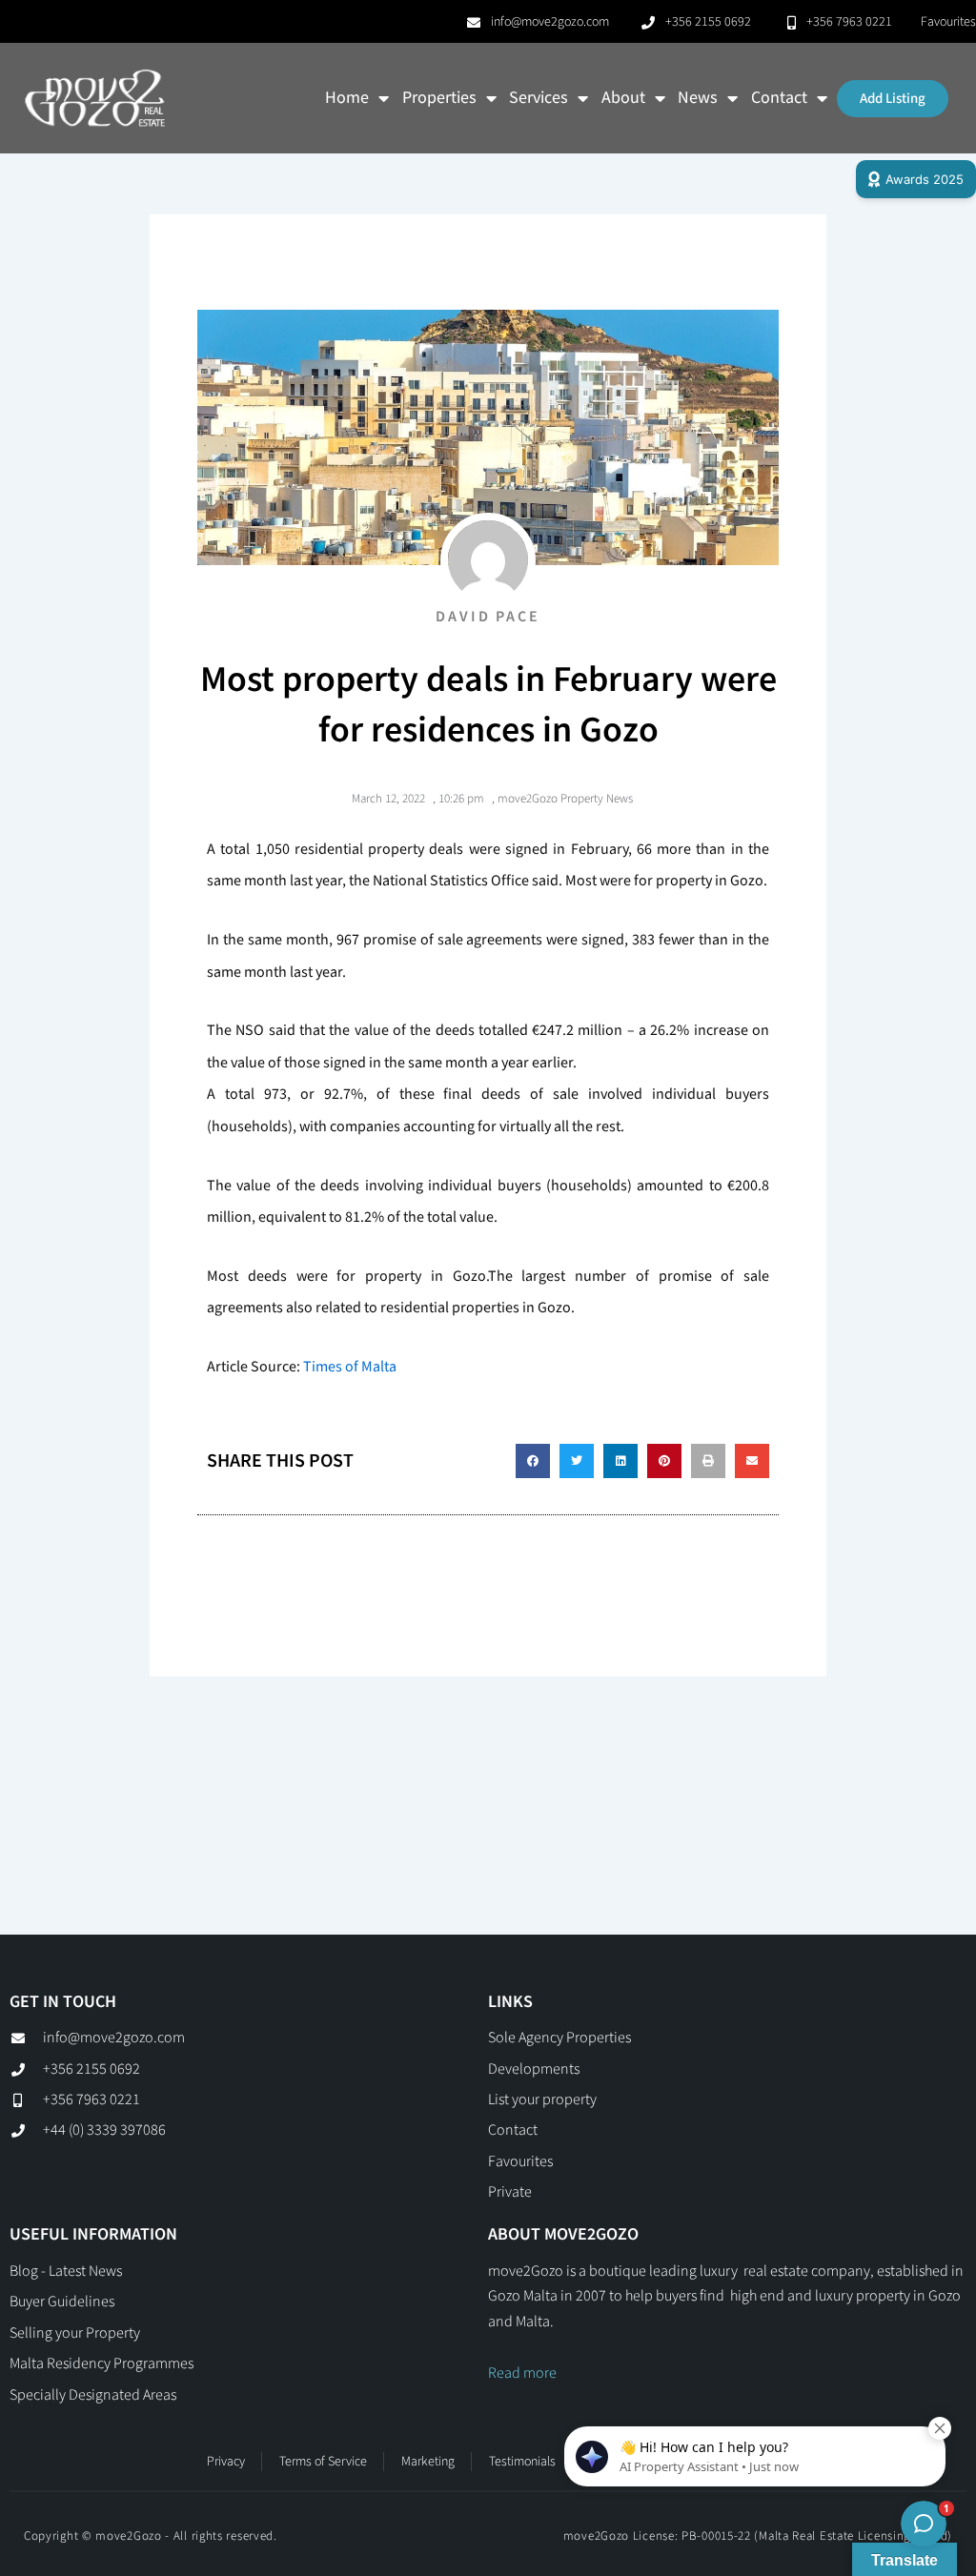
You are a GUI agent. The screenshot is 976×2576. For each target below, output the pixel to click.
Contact (779, 98)
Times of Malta (350, 1367)
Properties (439, 98)
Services (539, 98)
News (698, 98)
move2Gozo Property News (565, 799)
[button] (533, 1461)
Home (347, 98)
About (623, 98)
